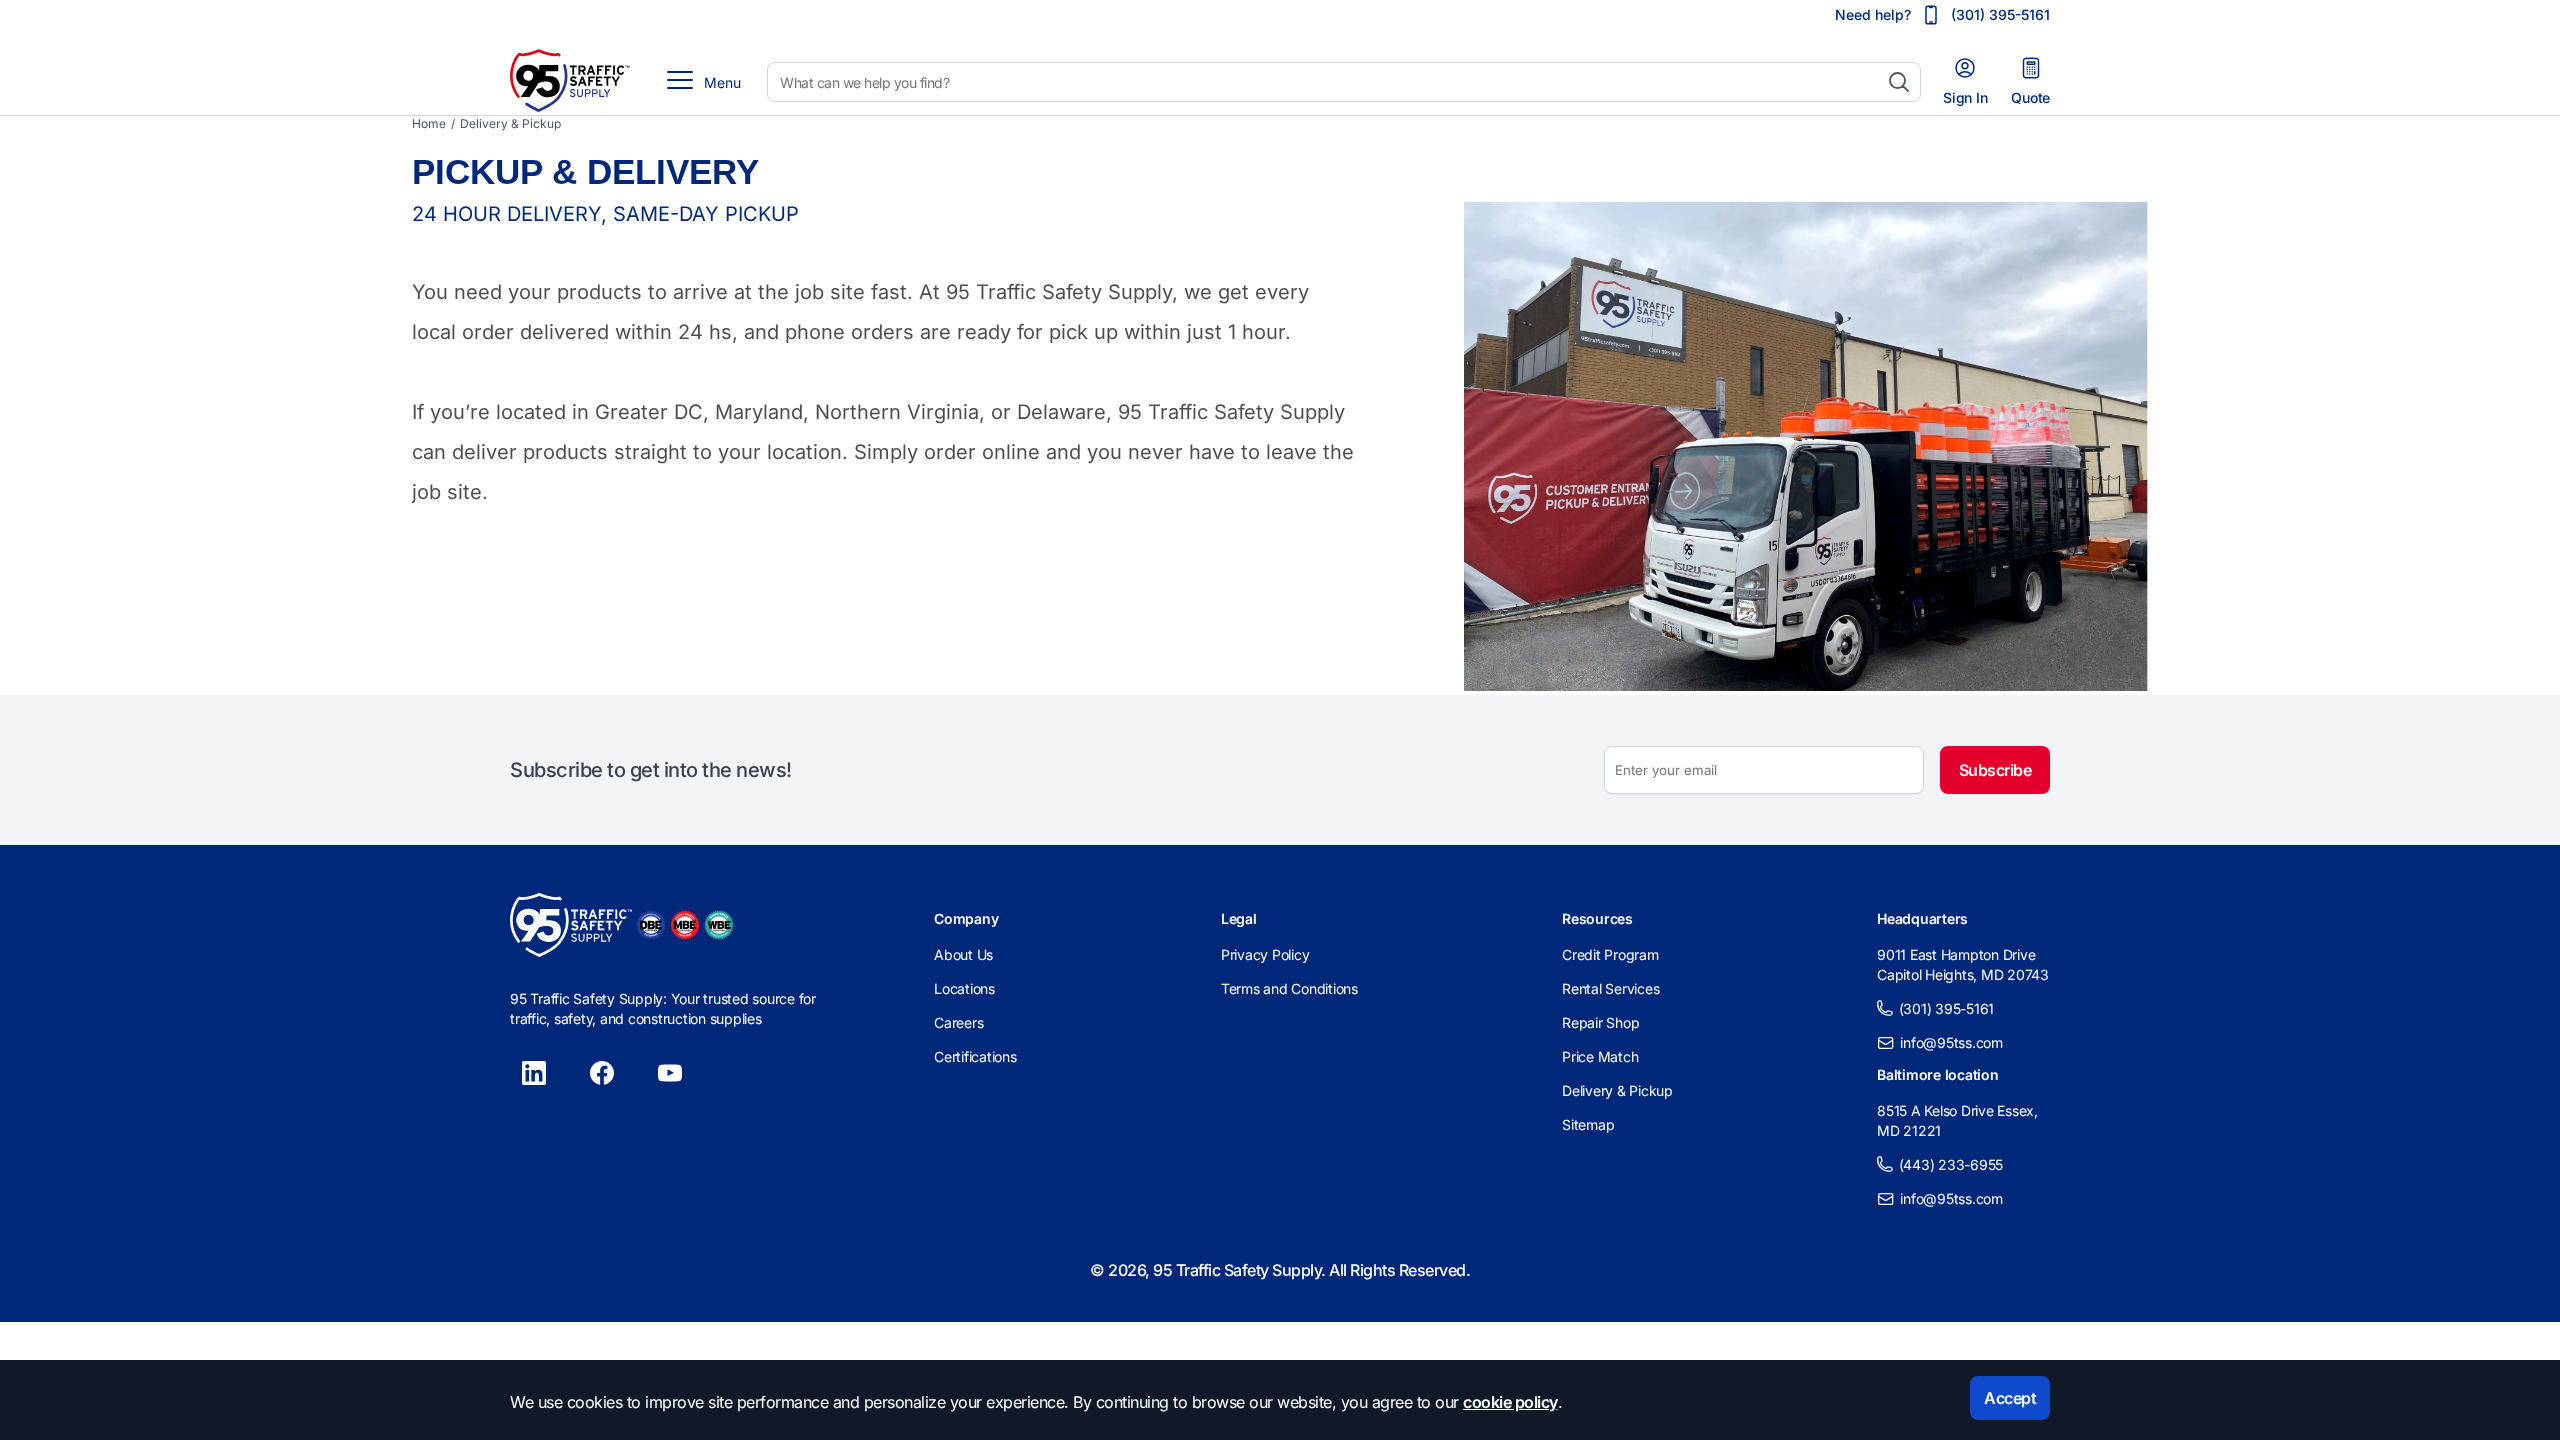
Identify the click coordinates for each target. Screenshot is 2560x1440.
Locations (964, 988)
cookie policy (1510, 1402)
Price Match (1600, 1056)
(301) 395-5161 (1947, 1008)
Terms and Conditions (1289, 988)
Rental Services (1610, 988)
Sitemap (1588, 1124)
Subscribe (1995, 770)
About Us (963, 954)
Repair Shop (1600, 1022)
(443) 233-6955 (1951, 1164)
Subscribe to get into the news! (651, 770)
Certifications (975, 1056)
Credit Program (1610, 954)
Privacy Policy (1265, 954)
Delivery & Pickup (1617, 1090)
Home (429, 123)
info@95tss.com (1951, 1042)
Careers (958, 1022)
